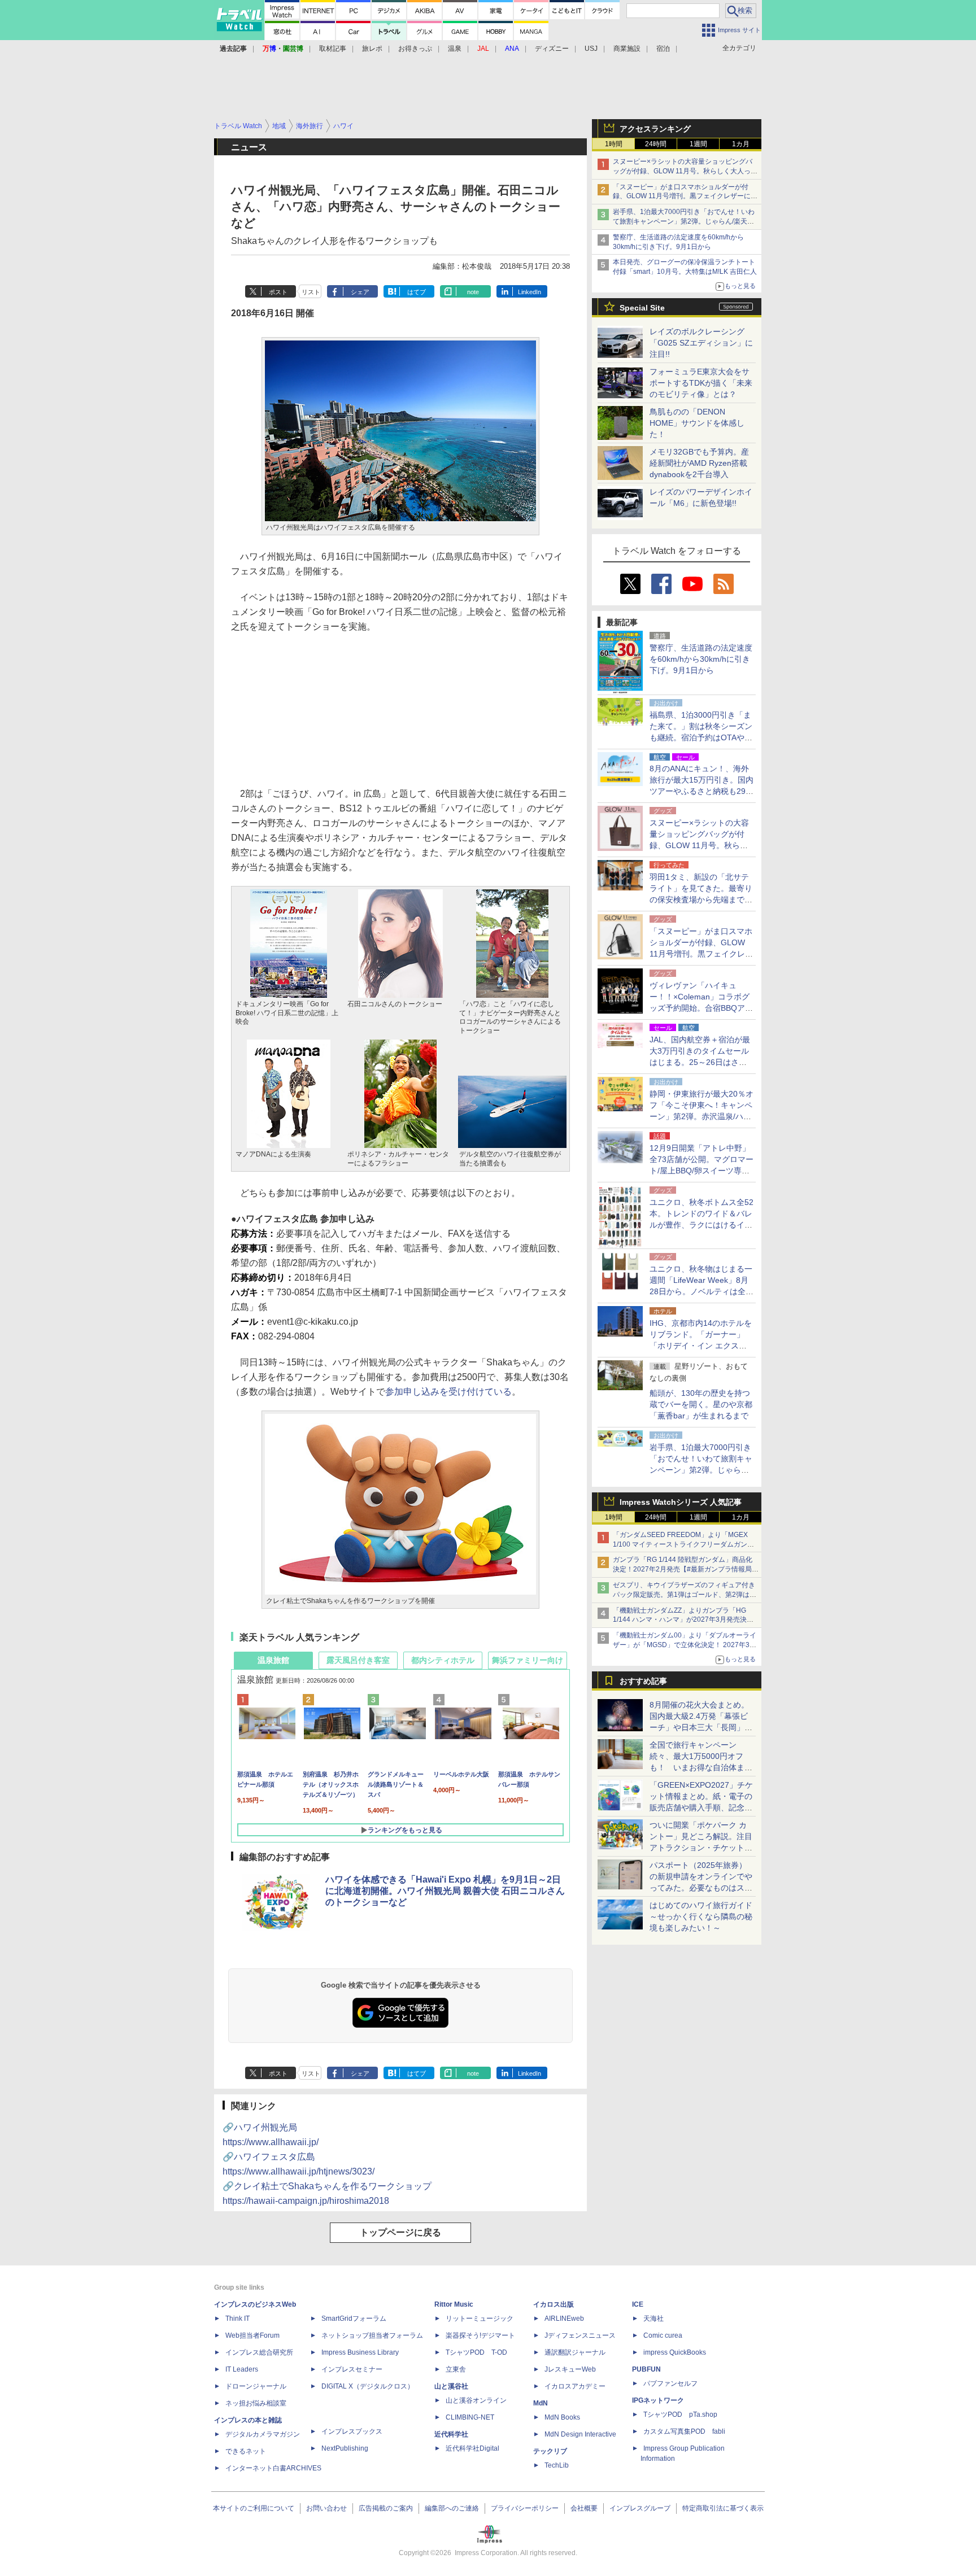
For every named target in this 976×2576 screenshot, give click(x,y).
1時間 (614, 144)
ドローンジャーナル (256, 2386)
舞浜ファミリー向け (528, 1660)
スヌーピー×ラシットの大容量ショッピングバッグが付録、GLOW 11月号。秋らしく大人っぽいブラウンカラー (685, 171)
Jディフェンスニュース (580, 2335)
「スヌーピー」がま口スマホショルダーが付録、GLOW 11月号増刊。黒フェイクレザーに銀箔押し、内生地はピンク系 (685, 197)
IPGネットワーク (658, 2400)
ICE (638, 2304)
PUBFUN (646, 2369)
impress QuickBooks (675, 2352)
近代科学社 (451, 2434)
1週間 (698, 144)
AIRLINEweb (564, 2319)
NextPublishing (345, 2448)
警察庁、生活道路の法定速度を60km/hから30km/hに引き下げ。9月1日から (701, 659)
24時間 (656, 144)
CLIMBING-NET (470, 2417)
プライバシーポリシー (525, 2508)
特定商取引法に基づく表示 (723, 2508)
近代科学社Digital (472, 2448)
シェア (360, 292)
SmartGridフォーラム (354, 2319)
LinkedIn (530, 292)
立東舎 (456, 2369)
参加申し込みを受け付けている (448, 1392)
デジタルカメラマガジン (263, 2434)
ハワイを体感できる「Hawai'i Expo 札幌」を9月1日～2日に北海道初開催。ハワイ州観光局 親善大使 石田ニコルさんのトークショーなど (445, 1891)
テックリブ (550, 2451)
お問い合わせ (326, 2508)
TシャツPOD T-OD (476, 2352)
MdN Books (562, 2417)
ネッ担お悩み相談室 (256, 2403)
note (473, 292)
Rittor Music (454, 2304)
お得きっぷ (415, 49)
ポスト (278, 292)
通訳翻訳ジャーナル (575, 2352)
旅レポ (372, 49)
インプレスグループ (640, 2508)
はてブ (417, 292)
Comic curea (663, 2335)
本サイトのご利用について (254, 2508)
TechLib (557, 2465)
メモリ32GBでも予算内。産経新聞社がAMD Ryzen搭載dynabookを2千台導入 (699, 463)
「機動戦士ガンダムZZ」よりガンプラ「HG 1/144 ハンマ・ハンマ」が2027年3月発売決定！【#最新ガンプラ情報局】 (680, 1620)
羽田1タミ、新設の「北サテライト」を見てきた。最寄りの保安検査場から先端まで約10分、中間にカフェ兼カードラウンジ (701, 900)
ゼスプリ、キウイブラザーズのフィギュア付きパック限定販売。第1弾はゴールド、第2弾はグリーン (685, 1595)
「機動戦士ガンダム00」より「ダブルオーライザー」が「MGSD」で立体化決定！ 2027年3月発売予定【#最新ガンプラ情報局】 (685, 1645)
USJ (591, 49)
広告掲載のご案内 (386, 2508)
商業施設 (627, 49)
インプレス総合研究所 (259, 2352)
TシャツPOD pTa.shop (680, 2415)
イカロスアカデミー (575, 2386)
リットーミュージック (480, 2319)
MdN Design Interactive (580, 2434)
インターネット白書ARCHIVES (273, 2468)
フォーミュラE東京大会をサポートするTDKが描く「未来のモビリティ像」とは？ (701, 383)
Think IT (238, 2319)
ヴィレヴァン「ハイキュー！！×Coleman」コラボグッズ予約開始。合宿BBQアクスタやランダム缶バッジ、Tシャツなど (701, 1008)
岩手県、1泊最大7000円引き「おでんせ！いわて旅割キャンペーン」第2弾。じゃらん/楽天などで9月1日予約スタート (684, 221)
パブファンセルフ (670, 2383)
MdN (541, 2403)
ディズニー (552, 49)
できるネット (246, 2451)
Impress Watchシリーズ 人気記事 (681, 1502)
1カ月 (741, 144)
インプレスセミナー (352, 2369)
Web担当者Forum (252, 2335)
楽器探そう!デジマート (480, 2335)
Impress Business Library (360, 2352)
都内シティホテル (443, 1660)
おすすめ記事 (643, 1681)
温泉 (455, 49)
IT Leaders (242, 2369)
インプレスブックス (352, 2431)
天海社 (653, 2319)
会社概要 (584, 2508)
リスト (311, 292)
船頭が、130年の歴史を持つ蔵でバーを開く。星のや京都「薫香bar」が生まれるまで (701, 1404)
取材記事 (333, 49)
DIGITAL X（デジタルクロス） (368, 2386)
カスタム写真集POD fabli (684, 2431)
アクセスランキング (655, 129)
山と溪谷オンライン (476, 2400)
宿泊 (663, 49)
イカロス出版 (554, 2304)
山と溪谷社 (451, 2386)
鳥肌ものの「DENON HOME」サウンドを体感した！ (697, 423)
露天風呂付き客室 (358, 1660)
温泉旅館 (273, 1660)
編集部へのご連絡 (452, 2508)
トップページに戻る (400, 2232)
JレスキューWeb (570, 2369)
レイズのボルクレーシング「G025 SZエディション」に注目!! (701, 343)
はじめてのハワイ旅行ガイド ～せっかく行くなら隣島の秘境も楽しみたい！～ (701, 1916)
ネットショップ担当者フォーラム (372, 2335)
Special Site (642, 308)
